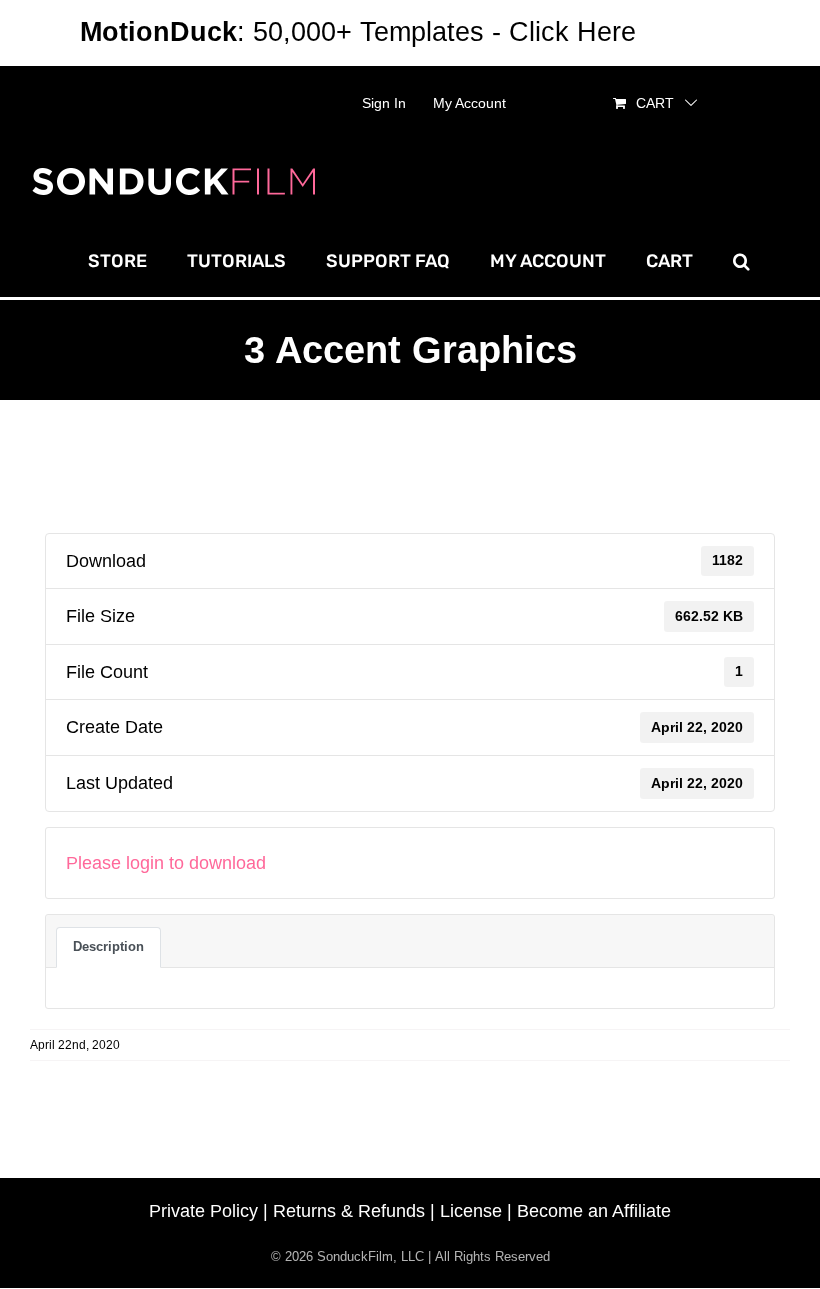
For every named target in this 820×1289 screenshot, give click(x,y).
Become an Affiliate (594, 1211)
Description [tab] (108, 946)
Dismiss (692, 32)
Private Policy (203, 1211)
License (471, 1211)
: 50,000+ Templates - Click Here (358, 32)
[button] (741, 261)
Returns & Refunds (349, 1211)
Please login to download (166, 863)
